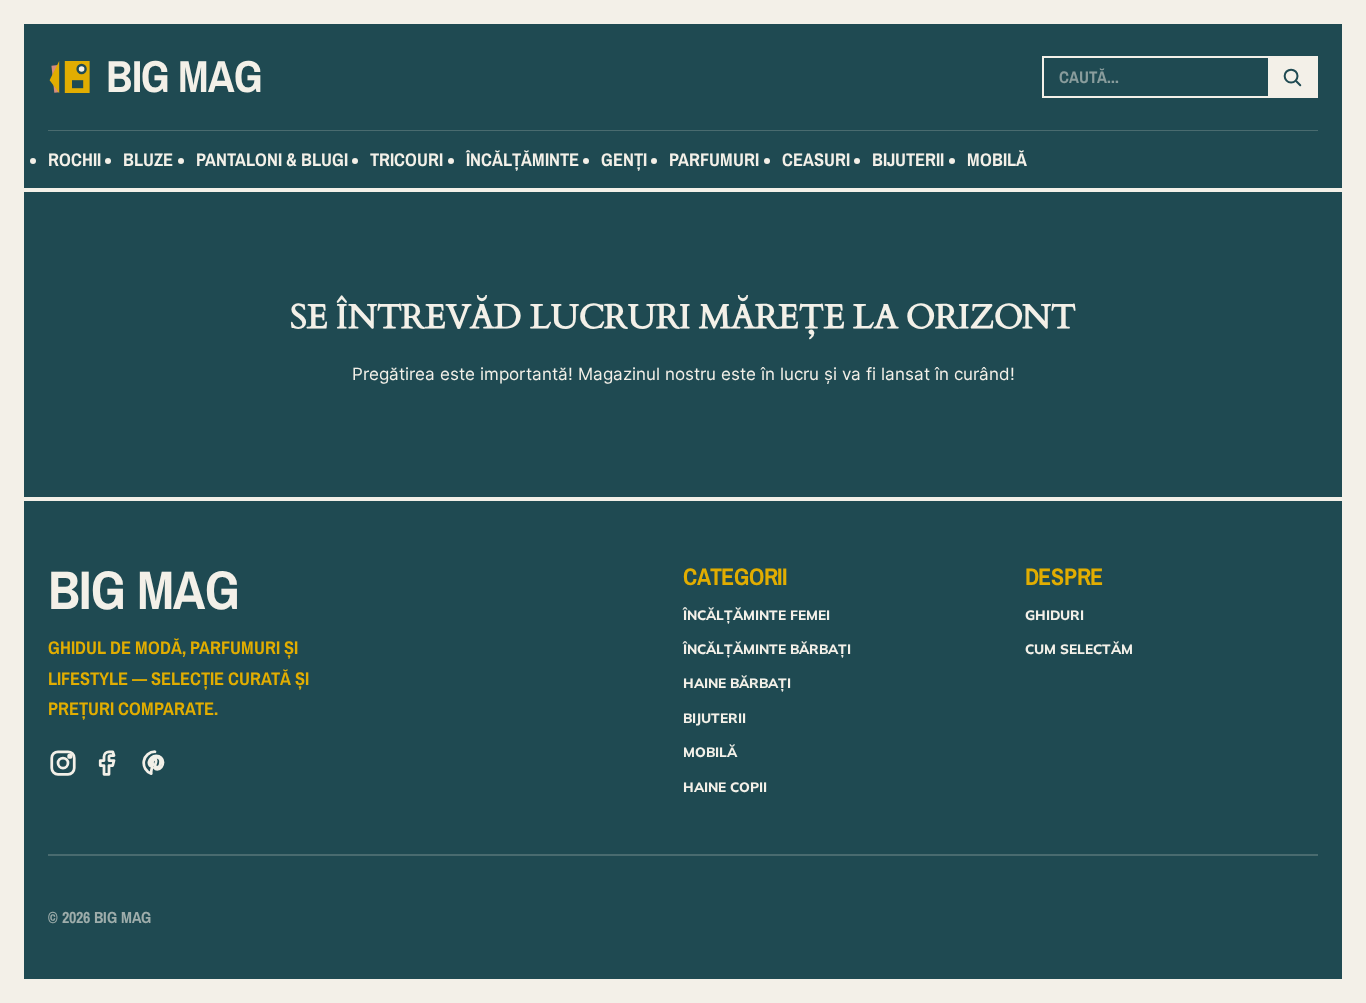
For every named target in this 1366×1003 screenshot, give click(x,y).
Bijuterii (714, 717)
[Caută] (1292, 77)
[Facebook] (109, 767)
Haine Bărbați (737, 682)
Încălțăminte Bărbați (767, 648)
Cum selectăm (1079, 648)
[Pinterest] (155, 767)
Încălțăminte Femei (756, 614)
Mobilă (710, 751)
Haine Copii (725, 786)
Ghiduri (1054, 614)
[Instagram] (63, 767)
